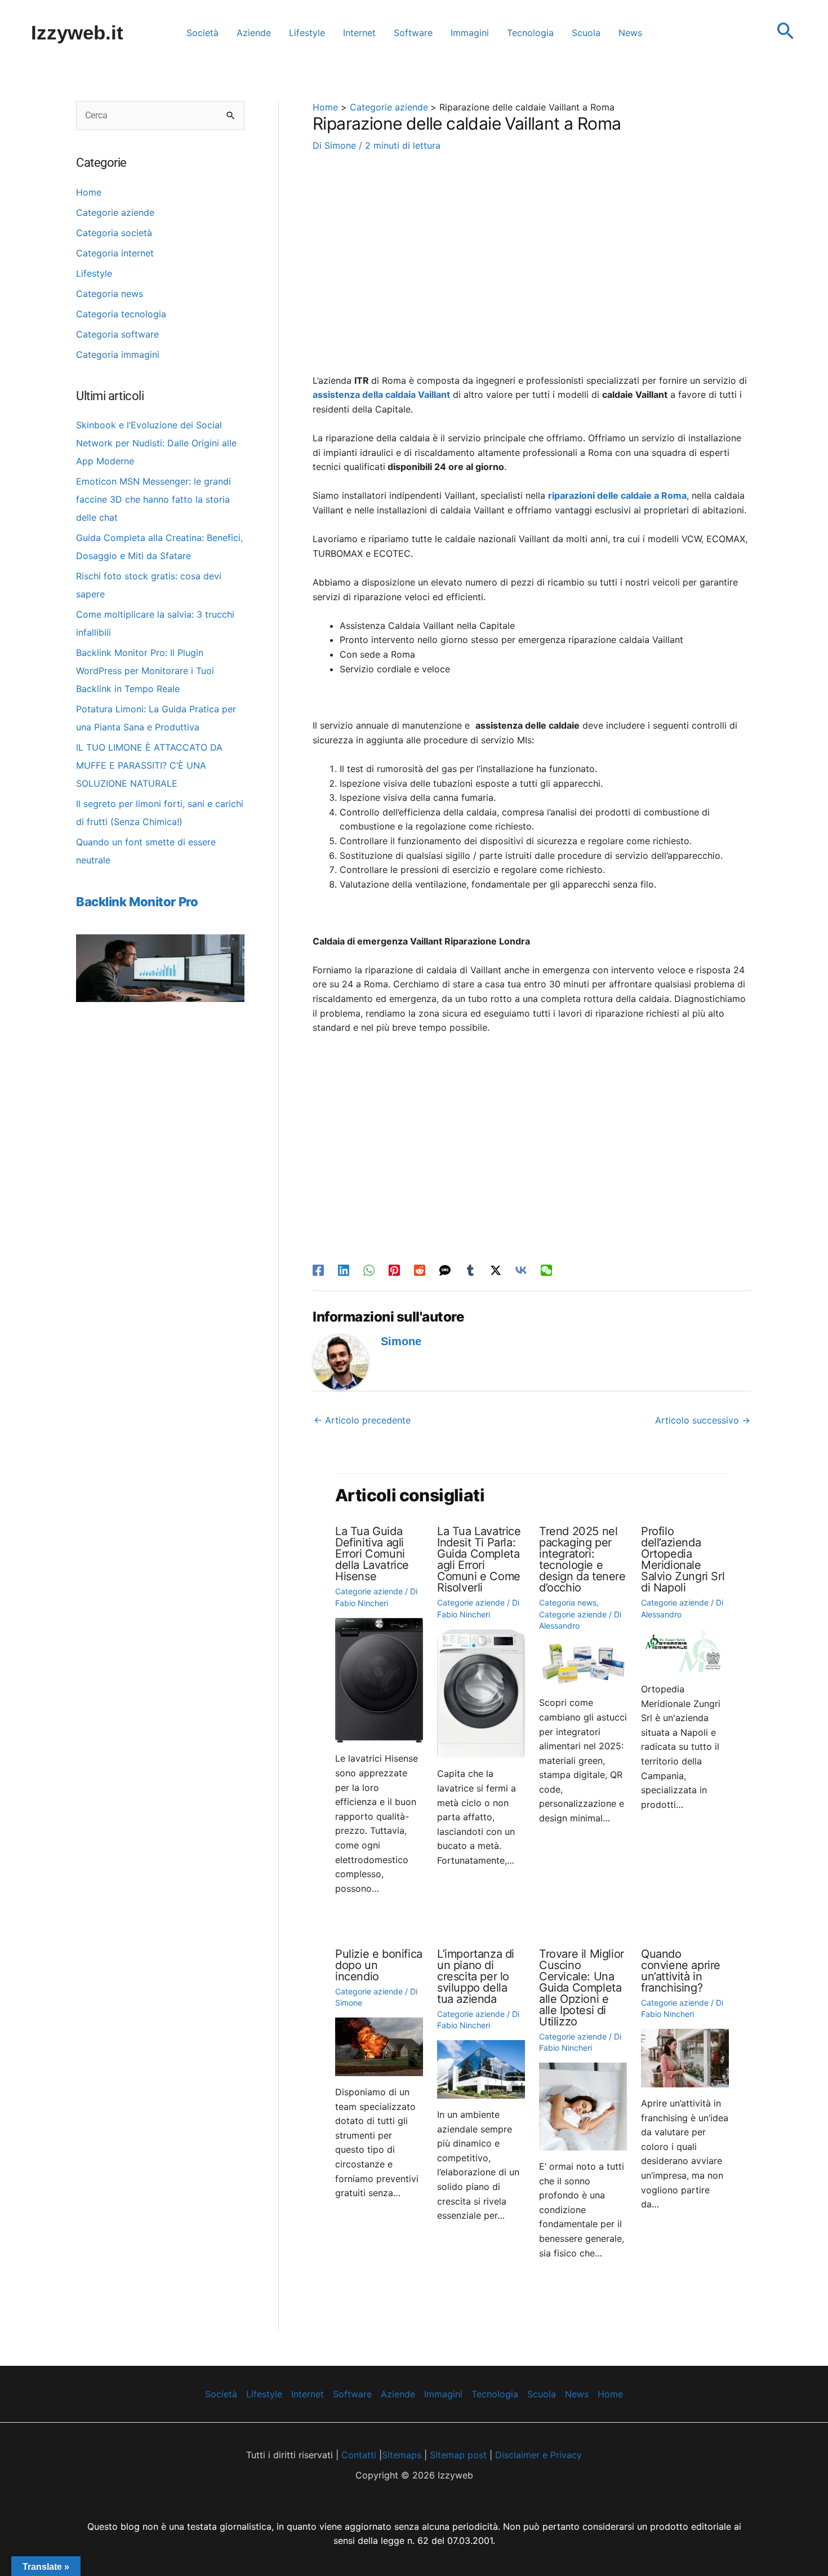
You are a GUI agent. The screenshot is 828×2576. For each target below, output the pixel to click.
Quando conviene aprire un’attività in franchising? (681, 1971)
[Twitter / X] (496, 1270)
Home (89, 192)
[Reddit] (420, 1270)
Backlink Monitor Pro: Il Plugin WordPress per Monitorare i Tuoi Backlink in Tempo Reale (145, 671)
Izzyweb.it (77, 32)
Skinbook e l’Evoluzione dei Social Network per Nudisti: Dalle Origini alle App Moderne (156, 443)
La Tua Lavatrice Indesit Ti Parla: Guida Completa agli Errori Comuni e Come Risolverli (479, 1559)
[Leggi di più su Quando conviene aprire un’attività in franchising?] (685, 2057)
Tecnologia (495, 2394)
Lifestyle (94, 273)
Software (352, 2394)
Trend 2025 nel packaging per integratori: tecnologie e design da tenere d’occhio (582, 1559)
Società (221, 2394)
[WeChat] (546, 1270)
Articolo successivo (703, 1420)
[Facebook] (318, 1270)
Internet (308, 2394)
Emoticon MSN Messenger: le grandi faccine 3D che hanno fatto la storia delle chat (153, 499)
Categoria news (110, 294)
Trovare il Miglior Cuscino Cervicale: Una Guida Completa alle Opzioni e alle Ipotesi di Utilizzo (582, 1988)
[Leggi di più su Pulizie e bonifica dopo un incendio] (379, 2046)
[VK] (521, 1270)
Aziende (398, 2394)
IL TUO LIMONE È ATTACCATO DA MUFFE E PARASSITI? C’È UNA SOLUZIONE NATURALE (149, 765)
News (577, 2394)
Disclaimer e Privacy (538, 2455)
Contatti (357, 2455)
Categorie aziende (115, 212)
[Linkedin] (344, 1270)
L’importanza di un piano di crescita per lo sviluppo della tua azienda (476, 1976)
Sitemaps (402, 2455)
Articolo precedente (362, 1420)
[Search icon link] (786, 32)
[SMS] (445, 1270)
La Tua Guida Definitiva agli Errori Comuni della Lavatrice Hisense (372, 1554)
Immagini (443, 2394)
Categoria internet (115, 253)
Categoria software (117, 334)
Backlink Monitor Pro (137, 902)
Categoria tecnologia (121, 314)
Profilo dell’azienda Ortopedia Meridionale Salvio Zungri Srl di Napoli (683, 1559)
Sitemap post (458, 2455)
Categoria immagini (118, 354)
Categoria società (114, 233)
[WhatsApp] (369, 1270)
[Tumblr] (470, 1270)
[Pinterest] (394, 1270)
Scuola (542, 2394)
